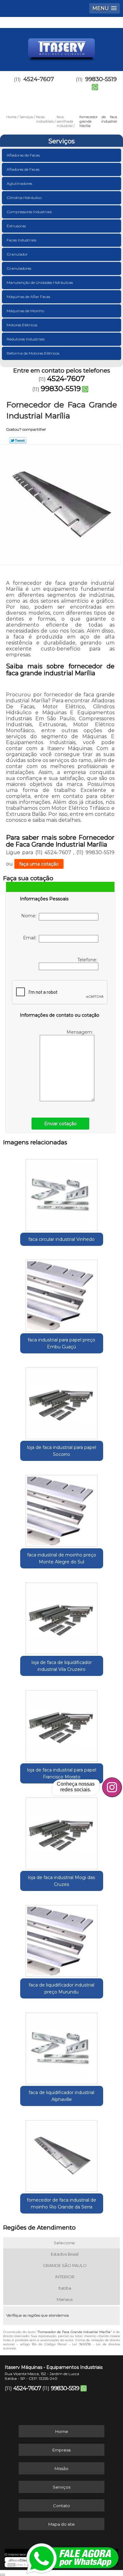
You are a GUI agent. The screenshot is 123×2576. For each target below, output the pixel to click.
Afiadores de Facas (23, 169)
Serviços (61, 141)
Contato (61, 2506)
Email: (31, 938)
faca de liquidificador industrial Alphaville (61, 2096)
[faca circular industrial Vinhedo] (62, 1193)
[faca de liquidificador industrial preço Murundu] (62, 1939)
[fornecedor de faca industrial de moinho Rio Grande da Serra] (62, 2154)
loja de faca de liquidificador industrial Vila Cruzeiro (62, 1666)
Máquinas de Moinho (25, 311)
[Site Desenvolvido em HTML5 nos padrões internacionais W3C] (19, 2565)
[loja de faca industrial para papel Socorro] (62, 1401)
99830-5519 (61, 389)
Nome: (30, 916)
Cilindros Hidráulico (24, 198)
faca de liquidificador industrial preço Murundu (61, 1988)
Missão (61, 2468)
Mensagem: (80, 1032)
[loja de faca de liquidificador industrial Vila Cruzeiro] (62, 1616)
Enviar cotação (60, 1124)
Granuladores (19, 268)
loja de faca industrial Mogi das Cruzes (61, 1881)
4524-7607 (39, 79)
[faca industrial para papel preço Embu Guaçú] (62, 1294)
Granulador (17, 254)
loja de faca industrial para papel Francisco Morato (62, 1773)
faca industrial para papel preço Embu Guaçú (61, 1343)
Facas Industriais (21, 240)
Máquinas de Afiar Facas (28, 297)
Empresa (61, 2450)
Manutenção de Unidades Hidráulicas (40, 282)
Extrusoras (16, 226)
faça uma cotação (39, 864)
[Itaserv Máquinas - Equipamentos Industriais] (61, 47)
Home (62, 2431)
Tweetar (18, 440)
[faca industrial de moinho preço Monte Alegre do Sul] (62, 1509)
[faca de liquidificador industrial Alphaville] (62, 2046)
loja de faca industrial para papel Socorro (62, 1451)
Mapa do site (61, 2524)
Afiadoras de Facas (23, 155)
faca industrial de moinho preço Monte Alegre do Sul (62, 1558)
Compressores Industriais (29, 212)
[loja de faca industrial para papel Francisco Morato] (62, 1724)
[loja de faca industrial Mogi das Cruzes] (62, 1831)
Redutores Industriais (26, 339)
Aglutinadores (19, 183)
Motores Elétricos (22, 325)
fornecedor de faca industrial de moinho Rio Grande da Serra (61, 2203)
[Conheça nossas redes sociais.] (112, 1787)
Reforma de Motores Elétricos (33, 353)
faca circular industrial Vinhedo (61, 1239)
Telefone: (88, 960)
